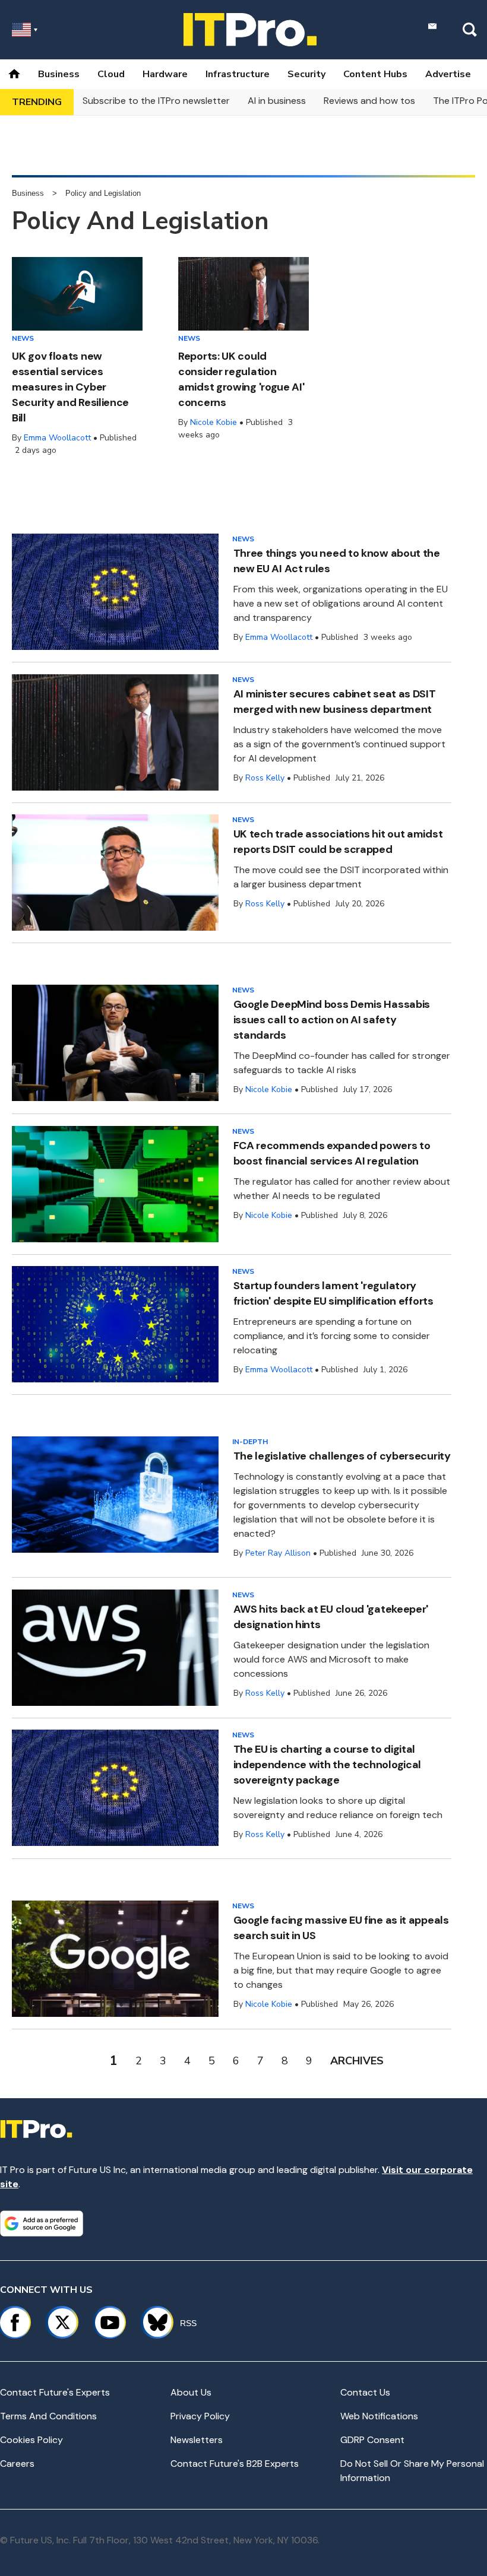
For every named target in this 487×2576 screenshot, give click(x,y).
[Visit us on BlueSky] (152, 2323)
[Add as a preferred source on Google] (42, 2223)
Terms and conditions (48, 2416)
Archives (357, 2061)
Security (306, 74)
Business (59, 74)
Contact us (365, 2392)
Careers (17, 2464)
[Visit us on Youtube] (110, 2323)
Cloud (111, 74)
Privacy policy (200, 2416)
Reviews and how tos (369, 101)
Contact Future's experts (55, 2392)
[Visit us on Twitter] (62, 2323)
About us (191, 2392)
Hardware (165, 74)
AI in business (277, 101)
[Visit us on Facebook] (15, 2323)
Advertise (448, 74)
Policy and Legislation (103, 193)
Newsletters (197, 2440)
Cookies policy (31, 2440)
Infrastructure (238, 74)
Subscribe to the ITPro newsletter (156, 101)
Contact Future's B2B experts (235, 2464)
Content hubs (375, 74)
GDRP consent (372, 2440)
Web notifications (379, 2416)
